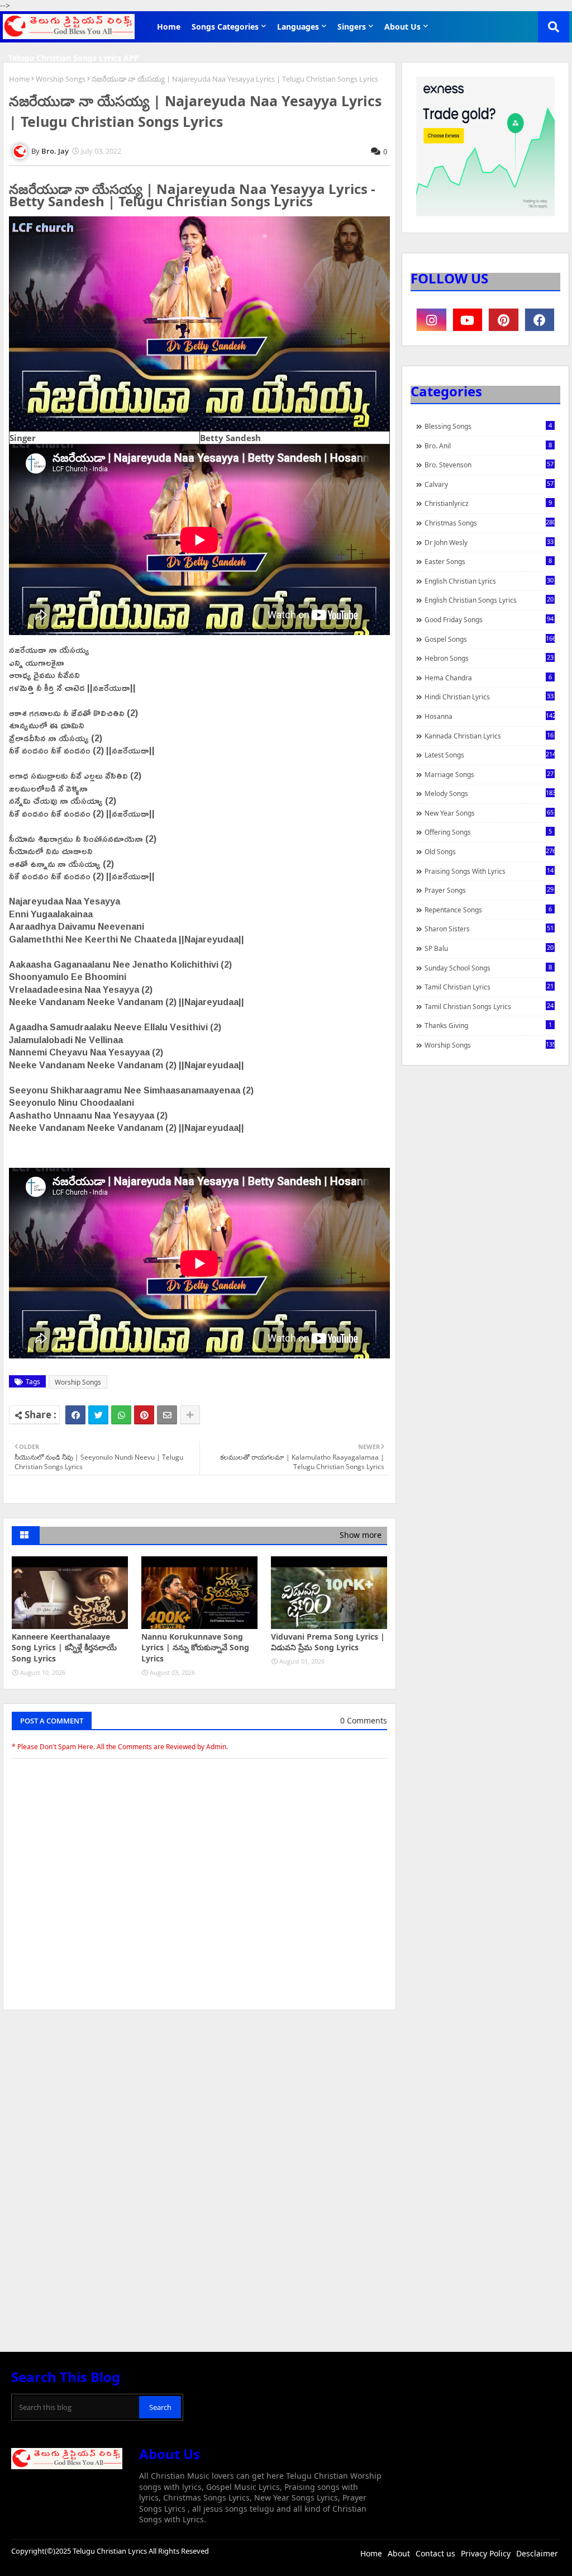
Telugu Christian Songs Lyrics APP (74, 58)
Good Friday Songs (489, 619)
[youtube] (468, 320)
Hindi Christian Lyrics (489, 697)
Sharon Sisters (489, 929)
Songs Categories (225, 27)
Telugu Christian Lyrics (111, 2551)
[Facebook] (75, 1415)
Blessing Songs (488, 426)
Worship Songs (61, 79)
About (399, 2553)
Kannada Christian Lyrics (489, 736)
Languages (298, 27)
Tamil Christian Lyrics (489, 987)
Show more (361, 1535)
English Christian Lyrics (489, 581)
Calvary (489, 484)
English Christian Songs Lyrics (489, 600)
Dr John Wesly (489, 542)
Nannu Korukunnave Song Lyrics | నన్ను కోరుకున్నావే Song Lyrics (195, 1647)
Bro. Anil (488, 446)
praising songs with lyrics (489, 871)
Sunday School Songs (488, 968)
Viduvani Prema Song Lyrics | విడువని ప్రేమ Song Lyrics (328, 1642)
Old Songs (490, 851)
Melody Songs (490, 793)
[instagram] (432, 320)
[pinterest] (504, 320)
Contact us (435, 2553)
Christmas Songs (490, 523)
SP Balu (489, 948)
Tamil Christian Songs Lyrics (489, 1006)
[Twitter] (98, 1415)
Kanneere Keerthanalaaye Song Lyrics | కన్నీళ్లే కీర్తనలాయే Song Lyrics (64, 1647)
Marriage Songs (489, 774)
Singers (352, 27)
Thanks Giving (488, 1025)
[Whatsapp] (121, 1415)
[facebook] (540, 320)
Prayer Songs (489, 890)
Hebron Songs (489, 658)
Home (169, 27)
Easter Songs (488, 561)
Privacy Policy (486, 2553)
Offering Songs (488, 832)
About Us (402, 27)
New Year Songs (489, 813)
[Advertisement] (199, 2103)
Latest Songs (490, 755)
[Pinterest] (144, 1415)
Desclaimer (537, 2553)
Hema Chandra (488, 678)
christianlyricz (488, 503)
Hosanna (490, 716)
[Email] (167, 1415)
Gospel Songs (490, 639)
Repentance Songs (488, 910)
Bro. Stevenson (489, 465)
